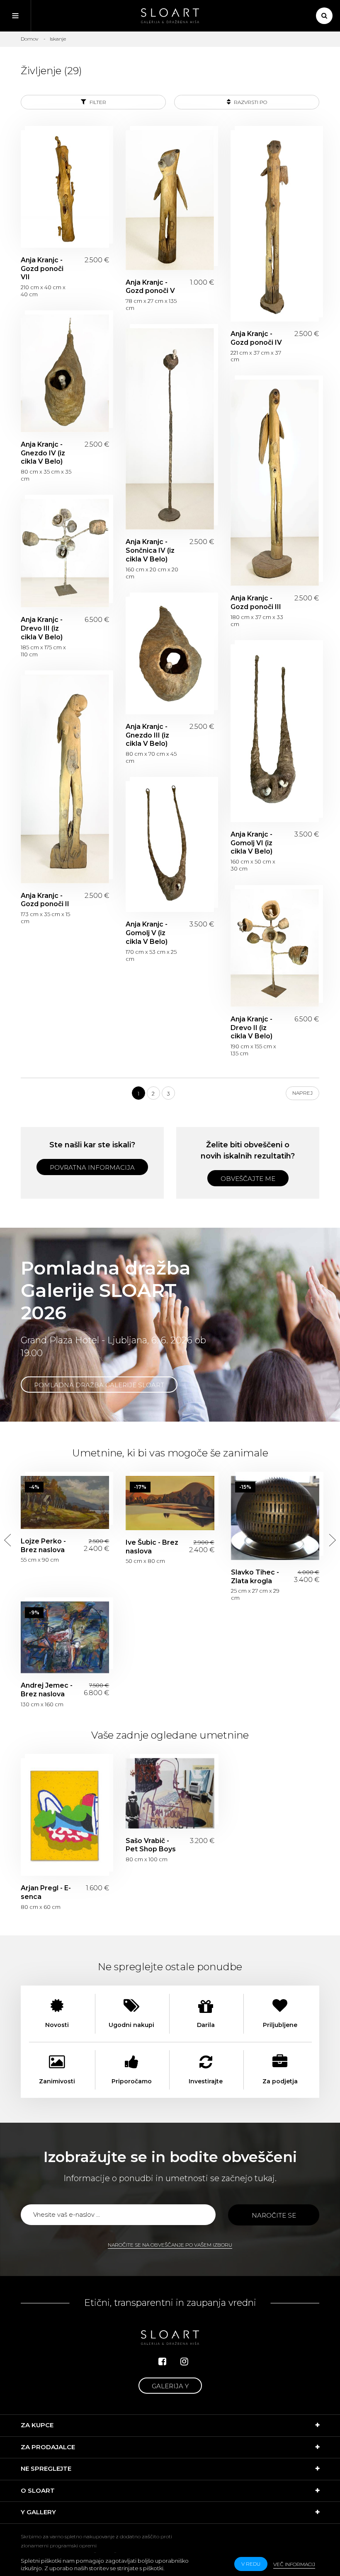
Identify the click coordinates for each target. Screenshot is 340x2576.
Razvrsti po (250, 102)
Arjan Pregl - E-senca (65, 1817)
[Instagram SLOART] (184, 2362)
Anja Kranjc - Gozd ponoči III (275, 483)
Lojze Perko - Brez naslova (65, 1502)
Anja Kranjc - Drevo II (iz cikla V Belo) (275, 948)
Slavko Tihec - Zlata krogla (275, 1518)
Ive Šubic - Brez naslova (170, 1503)
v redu (251, 2564)
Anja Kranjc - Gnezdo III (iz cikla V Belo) (170, 655)
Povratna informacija (92, 1167)
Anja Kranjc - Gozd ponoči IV (275, 226)
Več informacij (294, 2564)
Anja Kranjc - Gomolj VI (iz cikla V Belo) (275, 733)
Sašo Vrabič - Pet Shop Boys (170, 1793)
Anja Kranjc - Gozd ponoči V (170, 200)
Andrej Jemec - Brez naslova (65, 1637)
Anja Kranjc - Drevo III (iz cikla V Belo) (65, 553)
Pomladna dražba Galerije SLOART (99, 1385)
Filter (97, 102)
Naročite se (274, 2215)
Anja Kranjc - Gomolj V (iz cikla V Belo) (170, 847)
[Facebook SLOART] (162, 2362)
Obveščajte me (248, 1179)
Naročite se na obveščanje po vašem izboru (170, 2245)
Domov (29, 39)
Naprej (302, 1093)
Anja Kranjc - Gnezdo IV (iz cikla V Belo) (65, 373)
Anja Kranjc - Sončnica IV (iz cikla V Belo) (170, 429)
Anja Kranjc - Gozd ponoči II (65, 779)
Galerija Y (170, 2386)
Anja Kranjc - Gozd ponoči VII (65, 189)
